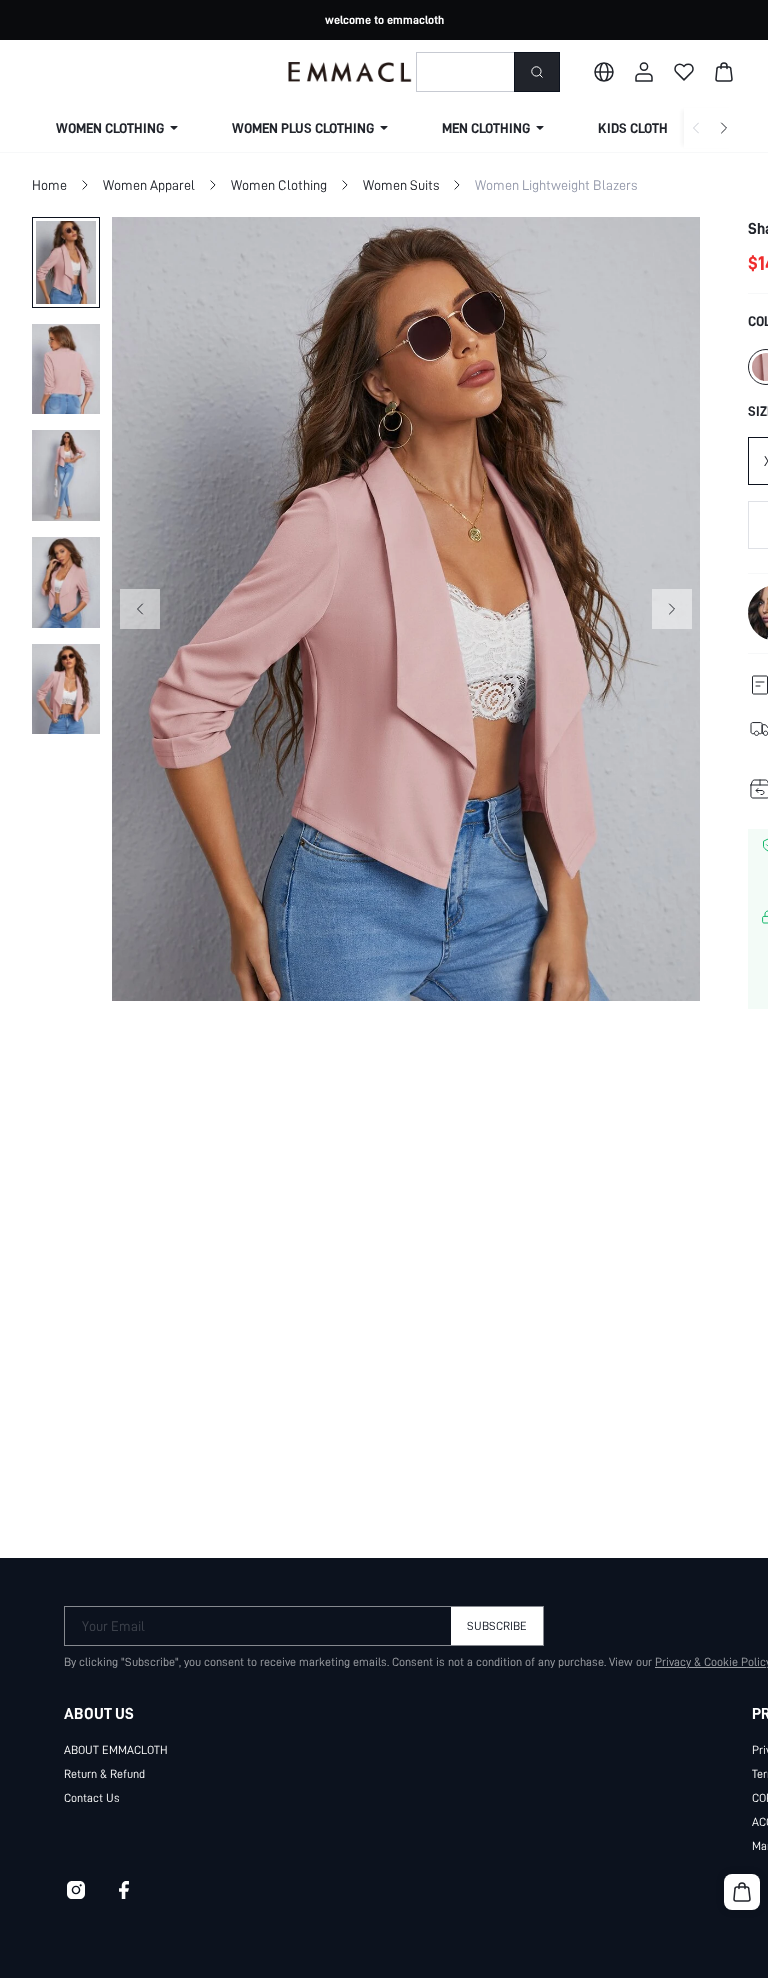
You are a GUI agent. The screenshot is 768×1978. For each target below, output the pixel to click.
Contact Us (92, 1798)
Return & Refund (104, 1774)
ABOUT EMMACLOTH (116, 1750)
